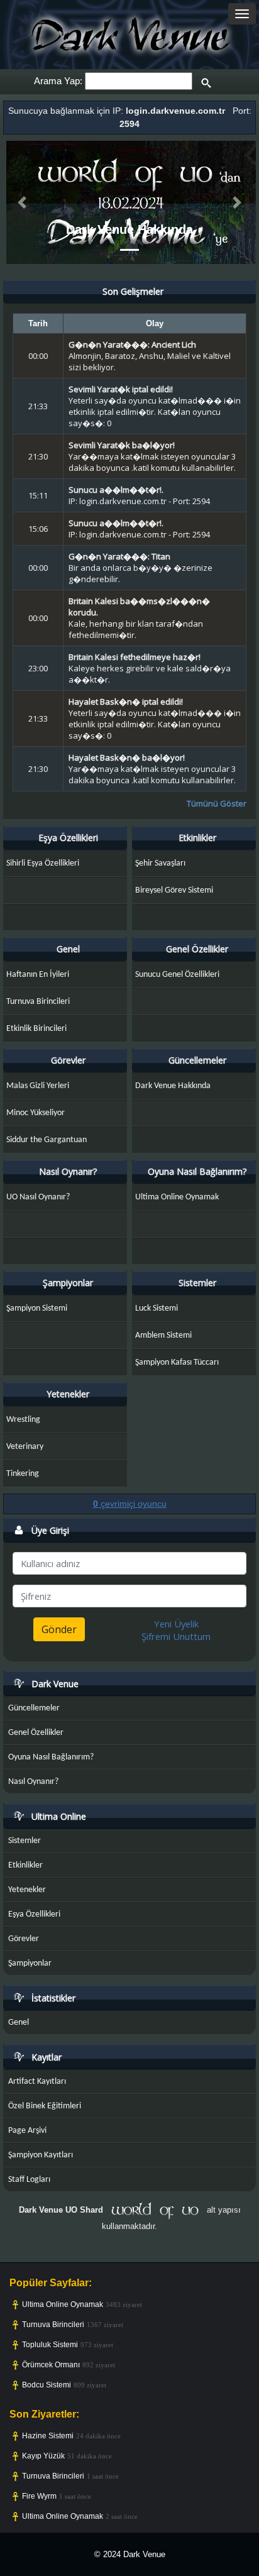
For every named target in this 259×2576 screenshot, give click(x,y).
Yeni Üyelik (176, 1624)
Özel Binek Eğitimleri (45, 2106)
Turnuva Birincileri (38, 1002)
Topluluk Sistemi (50, 2345)
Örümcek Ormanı (51, 2365)
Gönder (59, 1629)
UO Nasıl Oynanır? (38, 1197)
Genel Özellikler (197, 949)
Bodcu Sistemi (47, 2385)
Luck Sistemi (157, 1308)
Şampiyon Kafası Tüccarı (177, 1362)
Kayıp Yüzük (43, 2456)
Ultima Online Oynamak (177, 1197)
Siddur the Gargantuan (47, 1140)
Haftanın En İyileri (38, 975)
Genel (68, 949)
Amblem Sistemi (163, 1335)
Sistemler (197, 1283)
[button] (22, 203)
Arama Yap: (58, 81)
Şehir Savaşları (160, 863)
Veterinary (25, 1447)
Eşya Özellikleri (68, 838)
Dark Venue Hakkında (129, 229)
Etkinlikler (197, 838)
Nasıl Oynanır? (68, 1171)
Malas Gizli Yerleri (38, 1086)
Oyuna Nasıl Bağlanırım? (197, 1171)
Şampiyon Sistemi (37, 1308)
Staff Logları (29, 2180)
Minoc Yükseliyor (36, 1113)
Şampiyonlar (68, 1283)
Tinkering (23, 1474)
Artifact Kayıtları (37, 2082)
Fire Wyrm (39, 2496)
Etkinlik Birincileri (36, 1029)
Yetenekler (68, 1394)
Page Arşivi (27, 2131)
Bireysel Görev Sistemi (174, 890)
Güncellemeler (197, 1060)
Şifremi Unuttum (176, 1636)
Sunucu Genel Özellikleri (177, 975)
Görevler (68, 1060)
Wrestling (23, 1420)
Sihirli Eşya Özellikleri (43, 863)
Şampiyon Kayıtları (41, 2155)
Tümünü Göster (217, 803)
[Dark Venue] (129, 34)
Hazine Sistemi (48, 2436)
